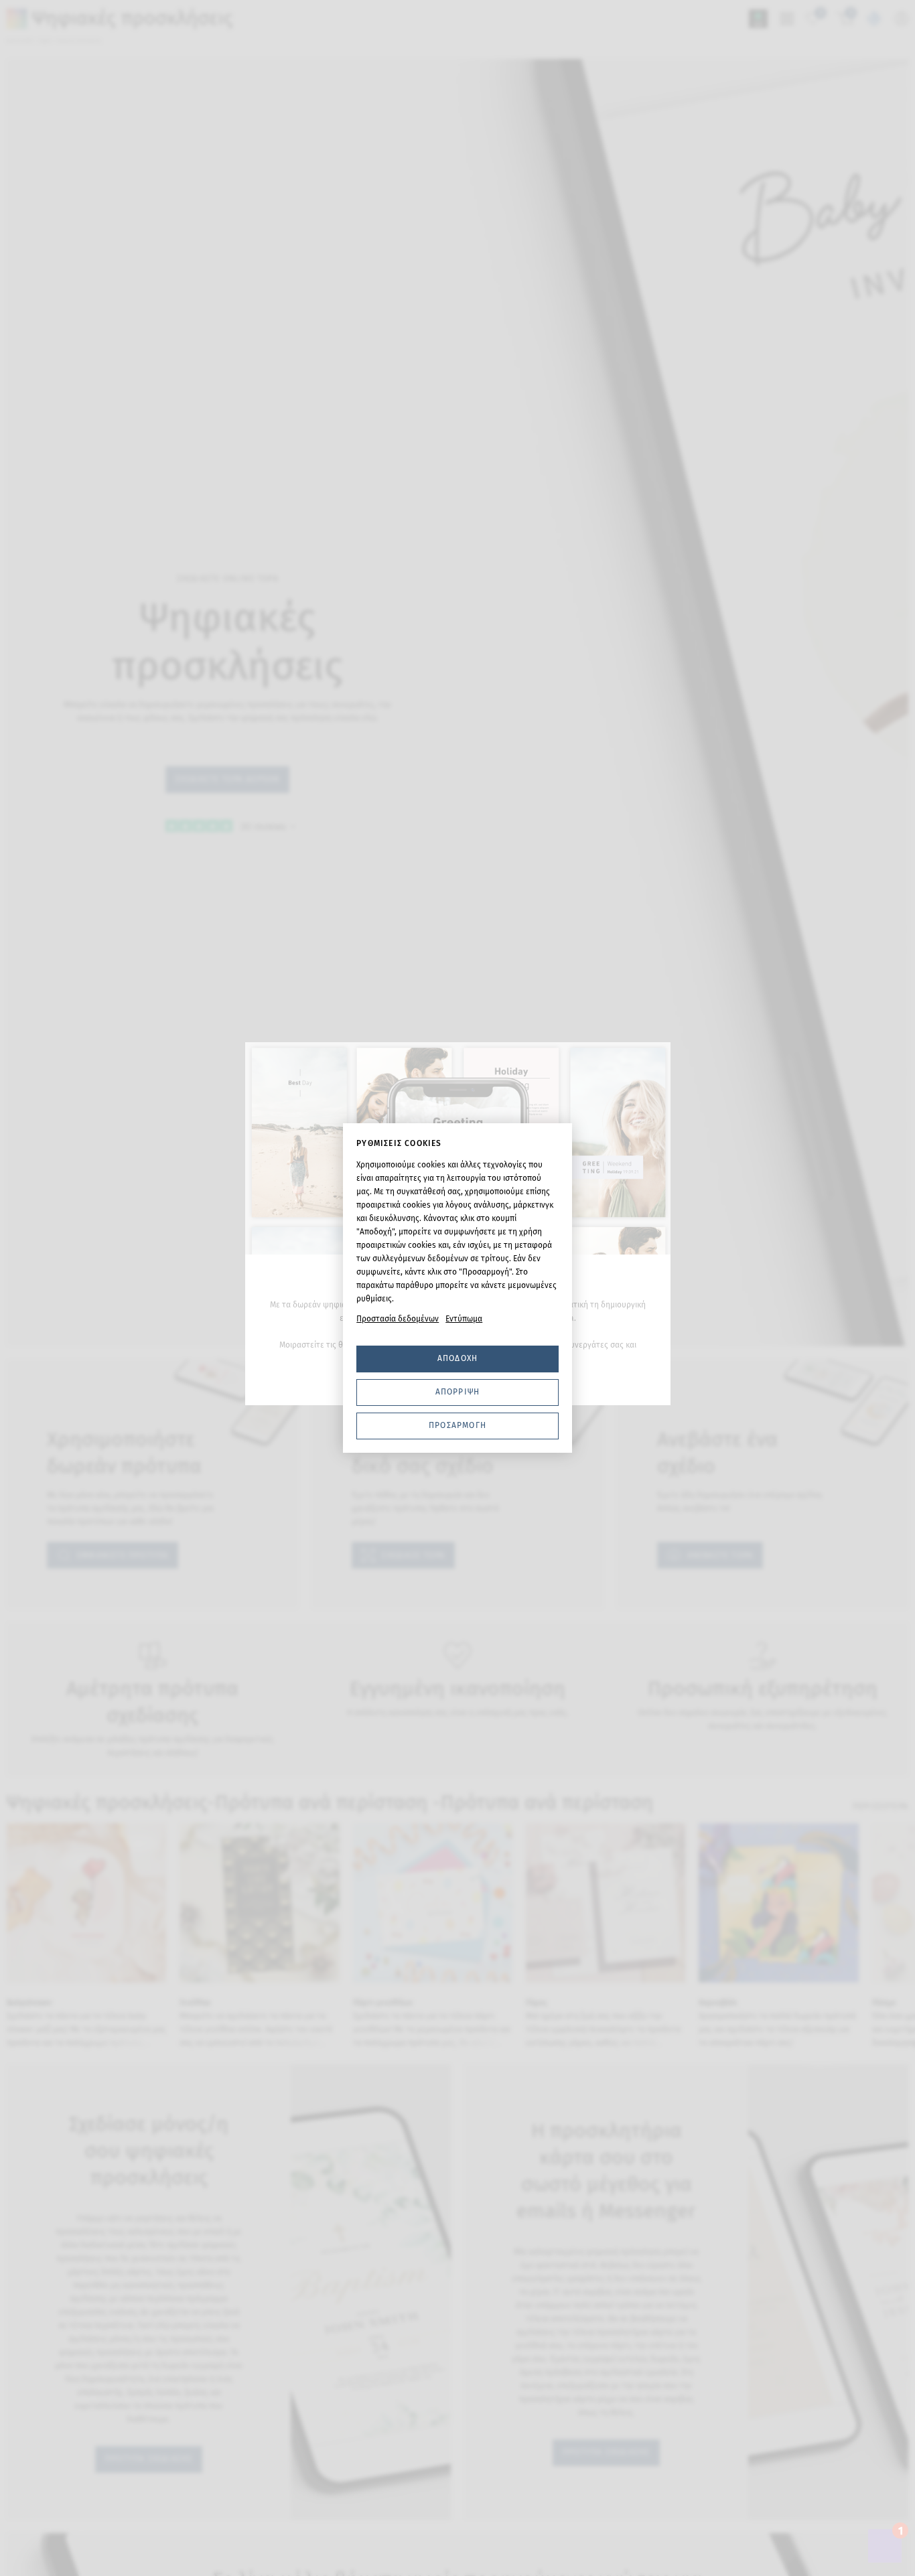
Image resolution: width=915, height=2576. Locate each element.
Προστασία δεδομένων (398, 1319)
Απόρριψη (458, 1392)
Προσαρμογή (457, 1425)
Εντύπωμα (464, 1319)
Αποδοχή (457, 1358)
